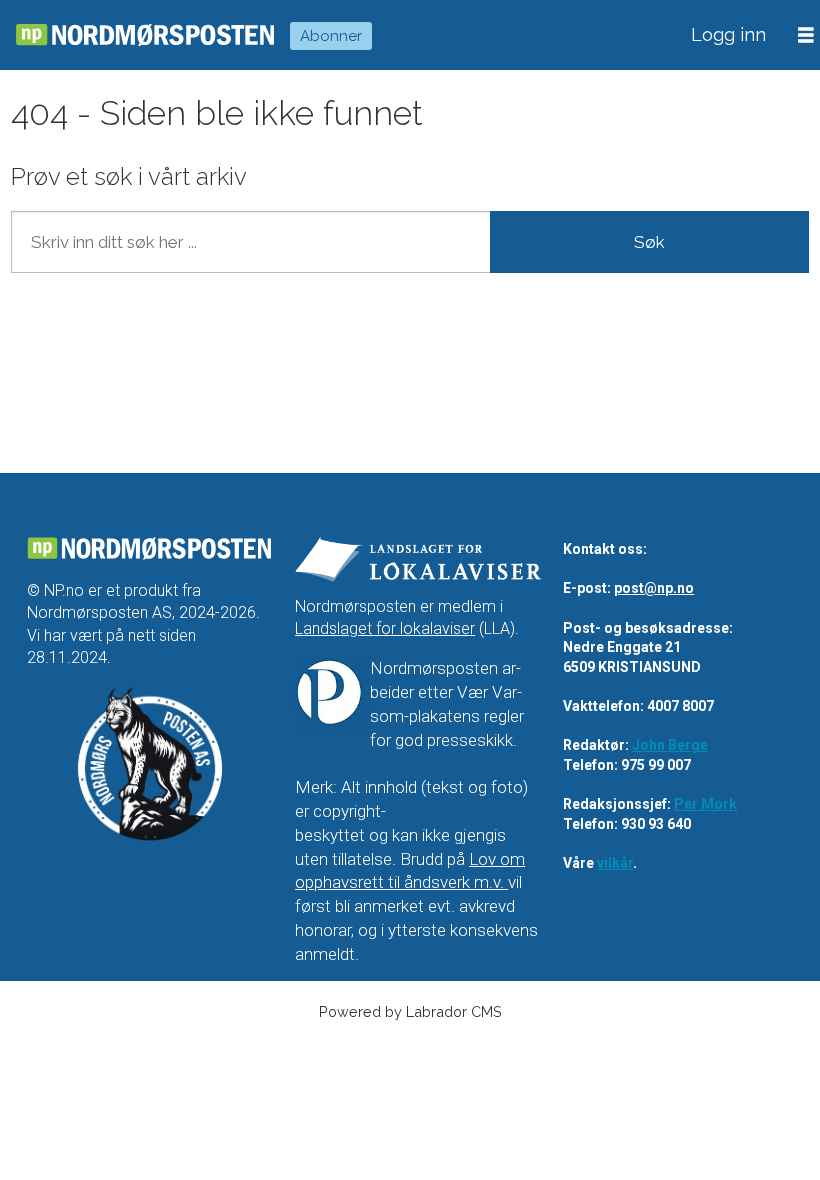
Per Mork (705, 804)
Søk (649, 242)
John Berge (670, 745)
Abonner (331, 36)
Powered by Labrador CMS (410, 1011)
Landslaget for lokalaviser (385, 628)
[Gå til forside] (145, 35)
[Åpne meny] (806, 35)
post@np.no (654, 588)
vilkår (615, 863)
